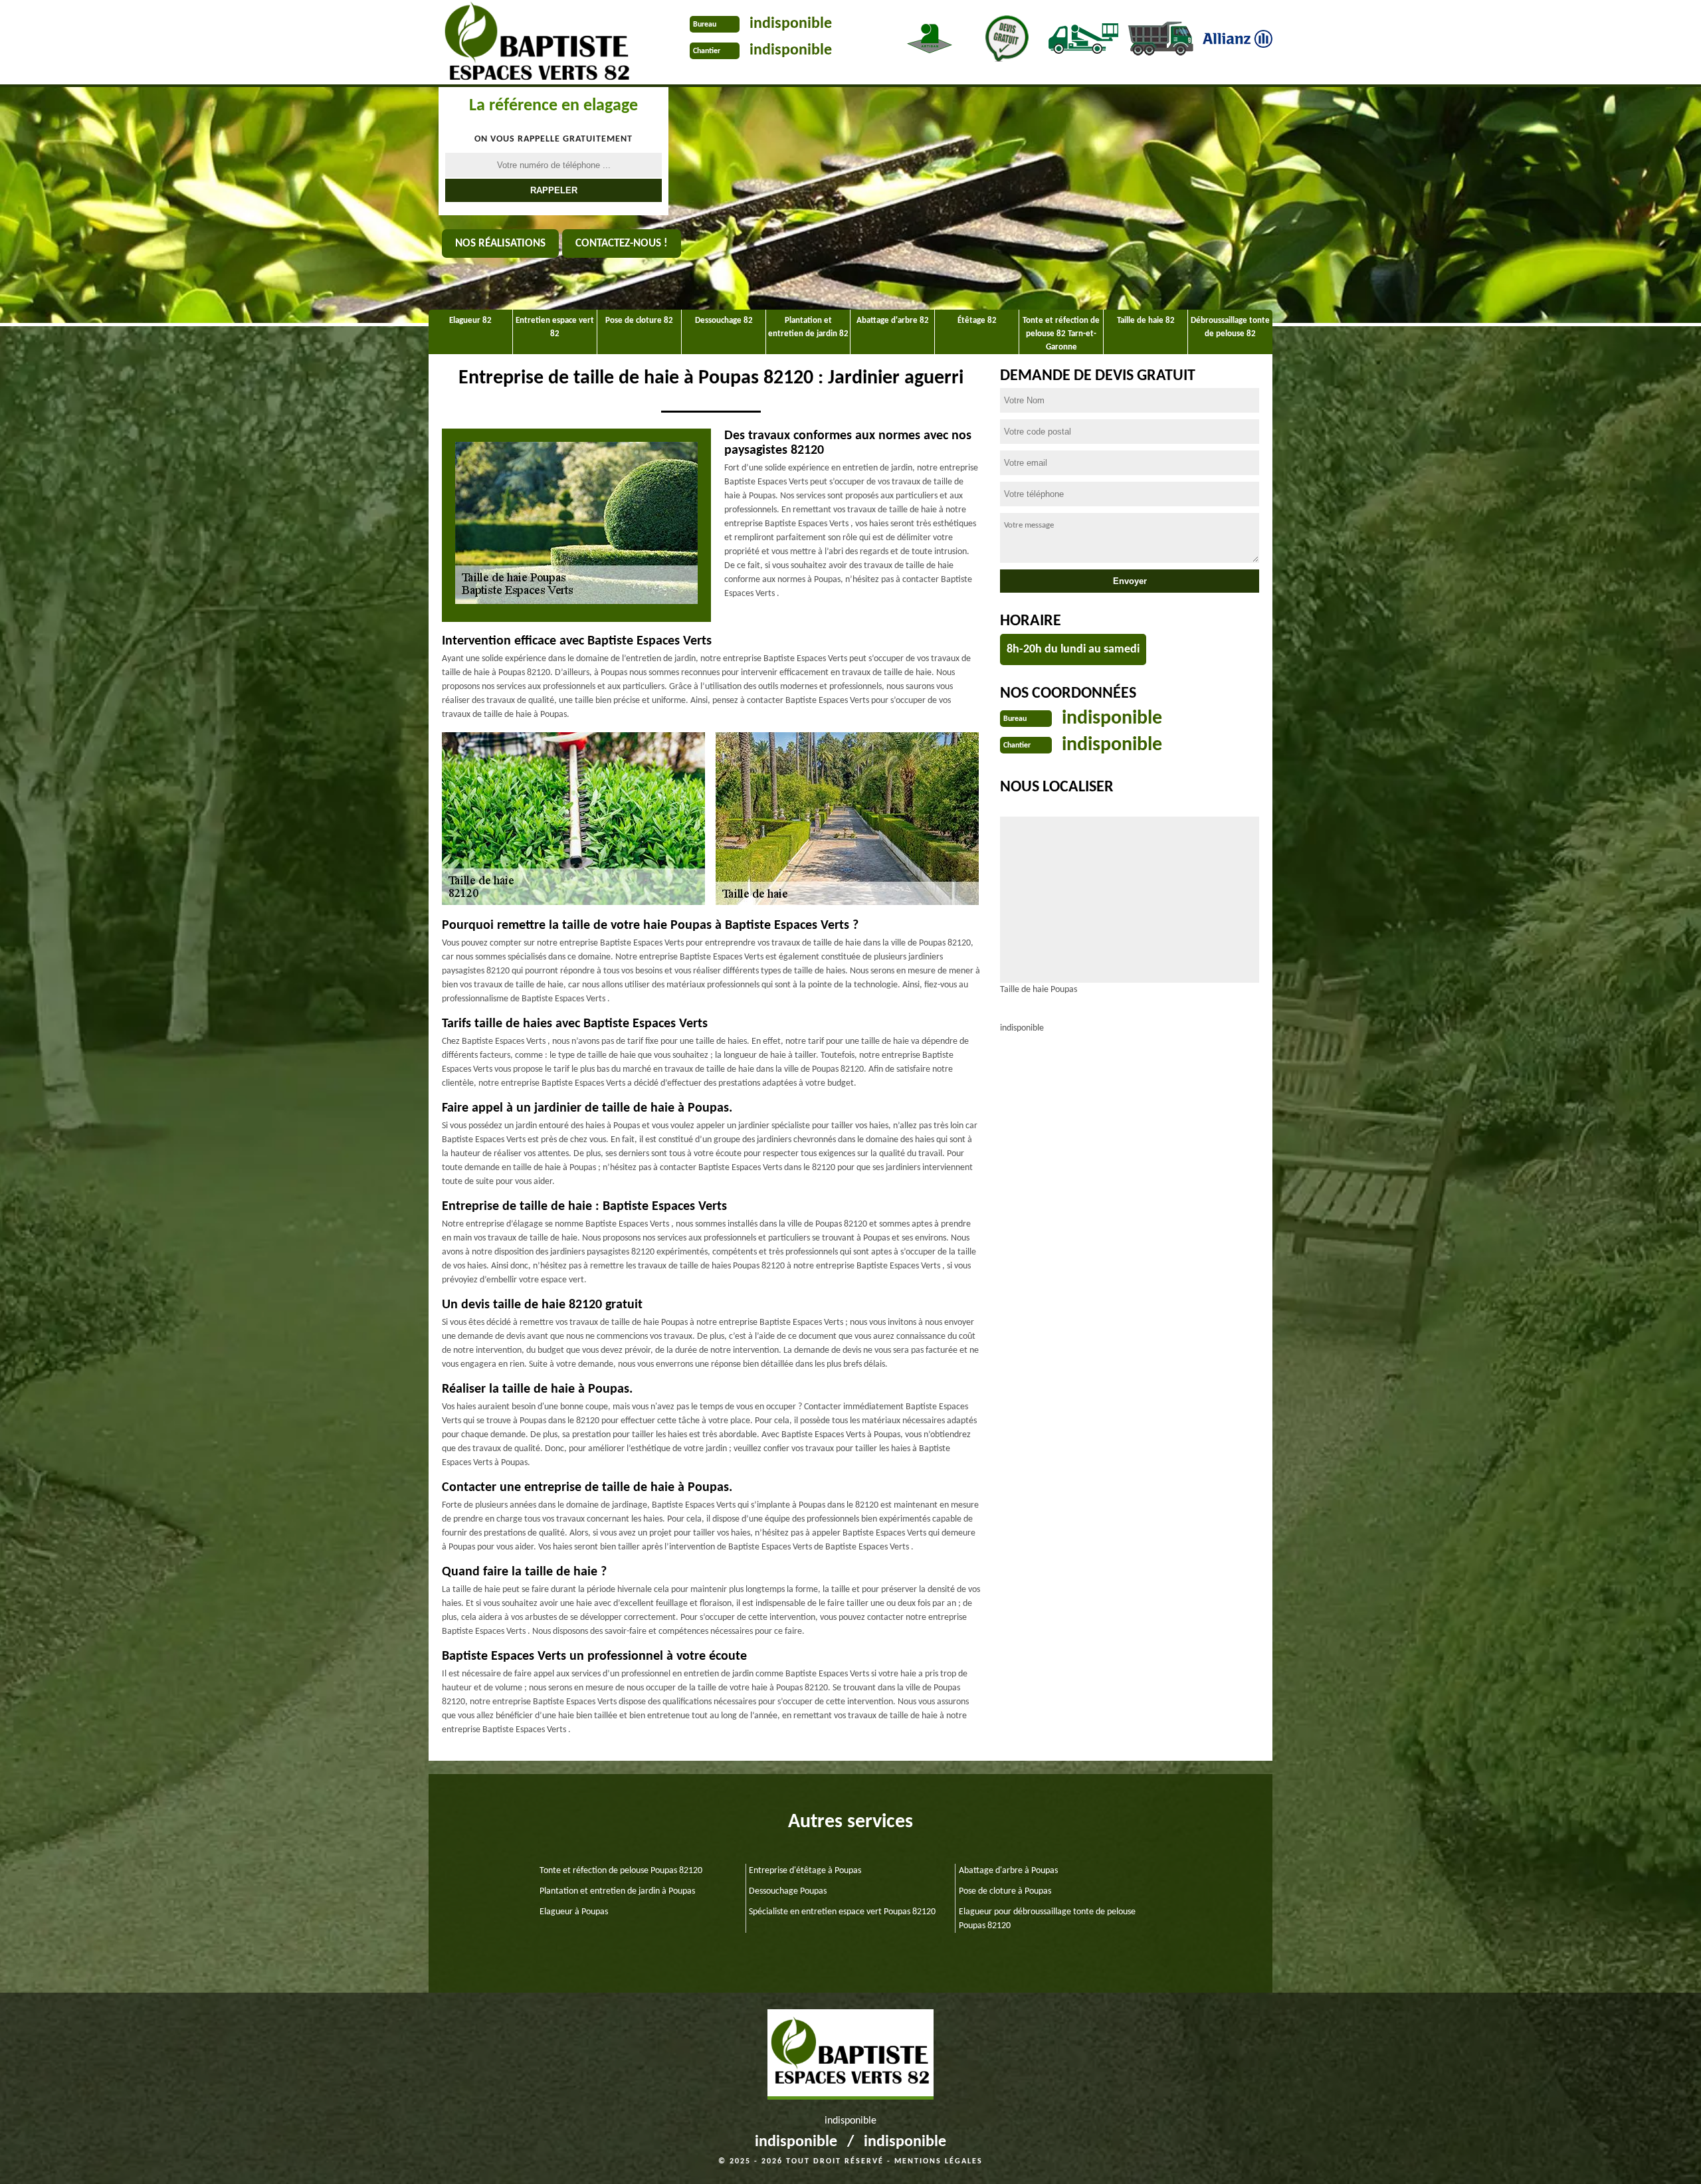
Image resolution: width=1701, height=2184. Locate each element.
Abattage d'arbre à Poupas (1008, 1871)
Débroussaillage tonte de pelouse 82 (1230, 327)
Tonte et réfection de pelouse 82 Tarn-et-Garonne (1061, 334)
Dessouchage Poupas (788, 1891)
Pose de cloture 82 (639, 321)
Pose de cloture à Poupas (1005, 1891)
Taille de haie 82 (1146, 321)
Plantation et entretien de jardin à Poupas (617, 1891)
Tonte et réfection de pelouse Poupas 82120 (621, 1871)
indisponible (791, 24)
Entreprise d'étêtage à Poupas (805, 1871)
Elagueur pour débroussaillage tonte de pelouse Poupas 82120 (1047, 1919)
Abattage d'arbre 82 (893, 321)
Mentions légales (939, 2161)
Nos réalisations (500, 244)
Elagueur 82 (470, 321)
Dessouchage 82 (724, 321)
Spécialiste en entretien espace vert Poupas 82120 (842, 1912)
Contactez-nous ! (622, 244)
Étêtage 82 (977, 321)
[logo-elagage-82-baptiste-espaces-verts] (533, 44)
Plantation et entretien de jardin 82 (808, 327)
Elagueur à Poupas (574, 1912)
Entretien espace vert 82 (555, 327)
